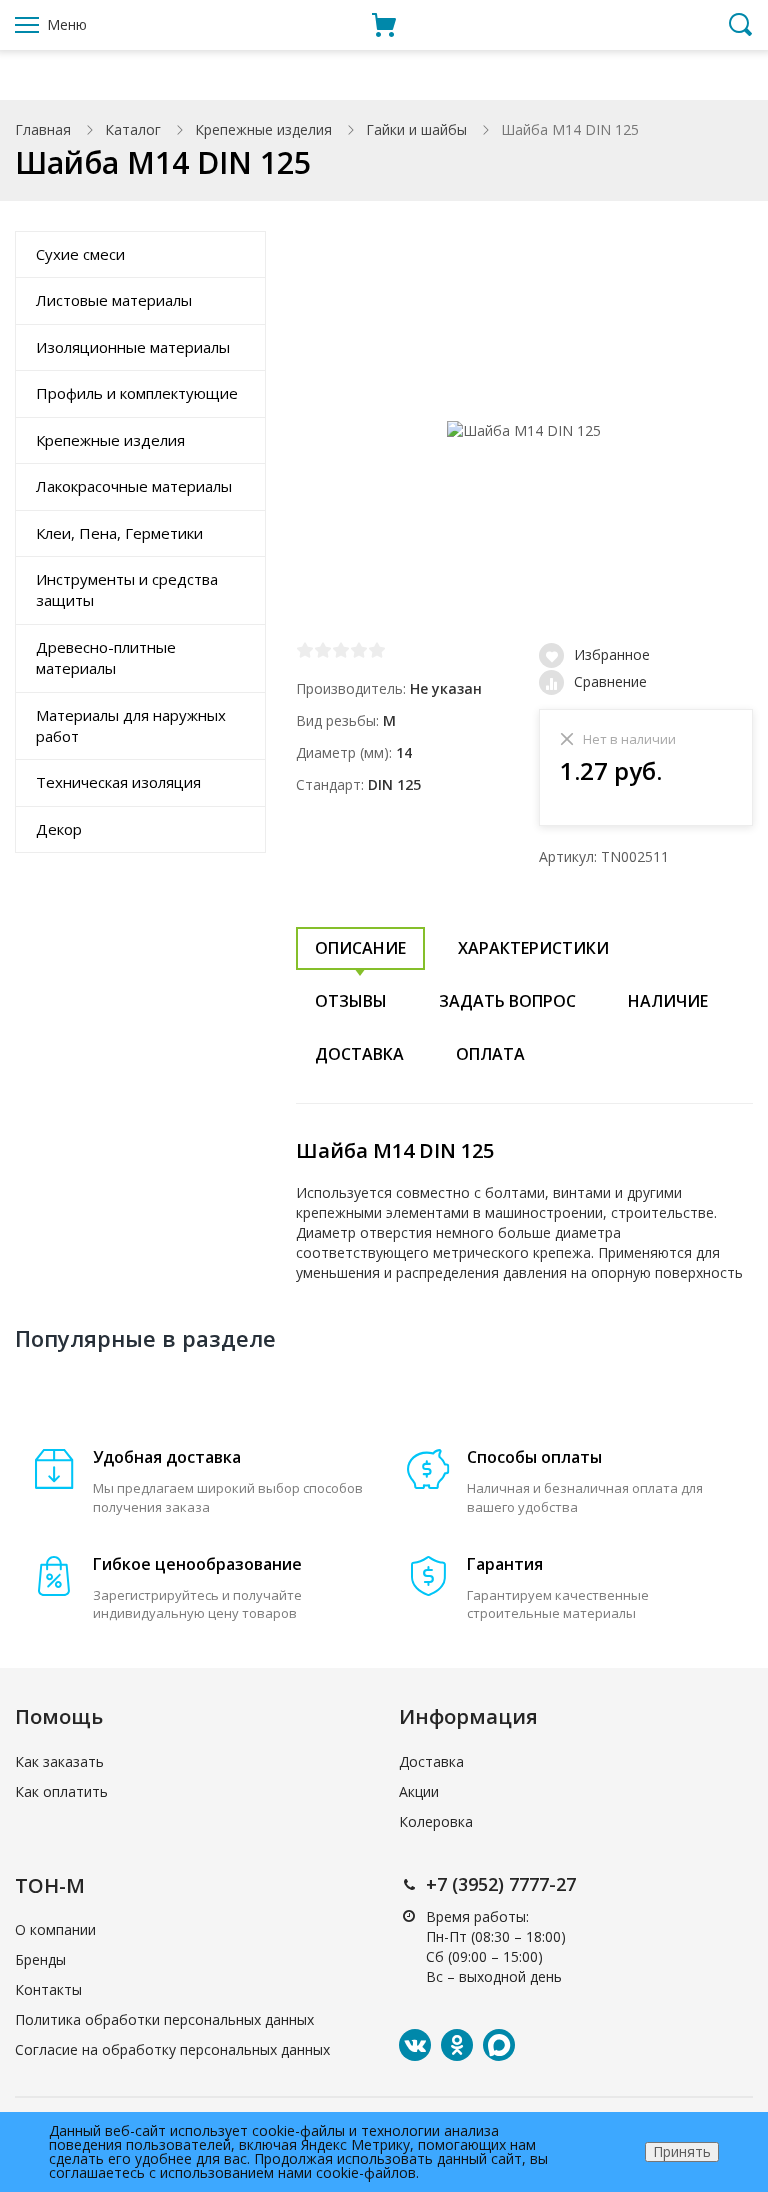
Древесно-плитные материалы (106, 657)
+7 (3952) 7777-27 (501, 1884)
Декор (59, 829)
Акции (419, 1791)
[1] (305, 650)
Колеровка (436, 1821)
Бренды (40, 1959)
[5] (377, 650)
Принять (682, 2151)
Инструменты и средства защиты (127, 589)
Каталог (133, 129)
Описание (360, 948)
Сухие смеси (80, 254)
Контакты (48, 1989)
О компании (55, 1929)
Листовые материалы (114, 300)
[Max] (499, 2045)
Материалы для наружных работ (131, 725)
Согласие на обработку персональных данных (172, 2049)
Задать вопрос (507, 1001)
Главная (43, 129)
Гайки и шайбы (416, 129)
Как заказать (59, 1761)
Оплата (490, 1054)
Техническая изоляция (118, 782)
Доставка (359, 1054)
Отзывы (351, 1001)
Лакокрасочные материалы (134, 486)
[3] (341, 650)
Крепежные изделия (263, 129)
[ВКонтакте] (415, 2045)
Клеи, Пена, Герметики (119, 533)
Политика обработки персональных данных (164, 2019)
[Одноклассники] (457, 2045)
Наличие (668, 1001)
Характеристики (533, 948)
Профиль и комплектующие (137, 393)
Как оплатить (61, 1791)
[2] (323, 650)
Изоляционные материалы (133, 347)
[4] (359, 650)
